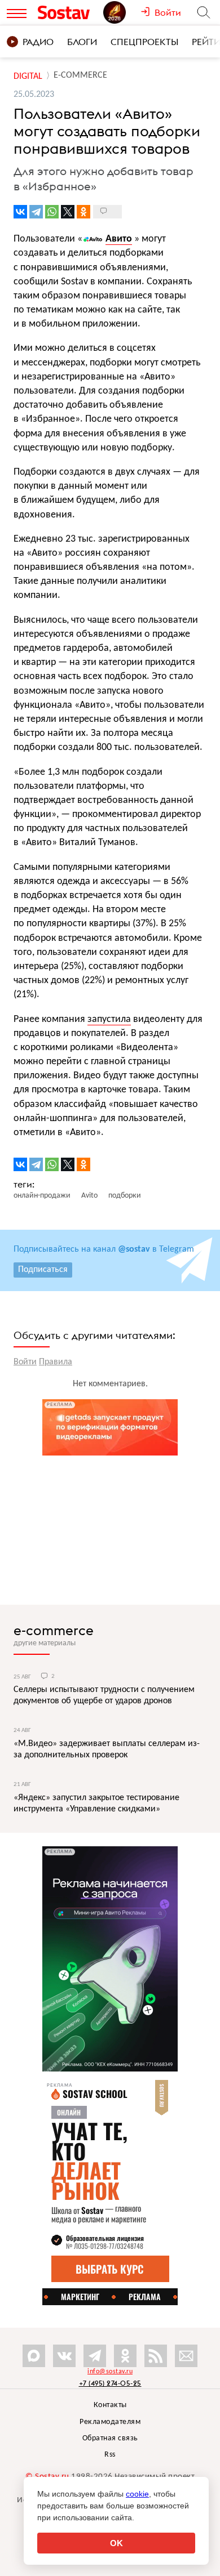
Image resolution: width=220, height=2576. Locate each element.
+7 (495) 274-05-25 (110, 2383)
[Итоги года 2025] (122, 12)
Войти (25, 1362)
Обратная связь (110, 2438)
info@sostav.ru (110, 2372)
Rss (110, 2455)
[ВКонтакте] (20, 212)
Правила (56, 1362)
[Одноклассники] (83, 212)
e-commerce (54, 1630)
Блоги (82, 42)
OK (116, 2543)
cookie (137, 2494)
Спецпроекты (144, 42)
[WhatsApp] (52, 212)
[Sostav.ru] (68, 12)
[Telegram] (36, 212)
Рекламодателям (110, 2422)
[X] (68, 212)
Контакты (110, 2405)
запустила (109, 1019)
